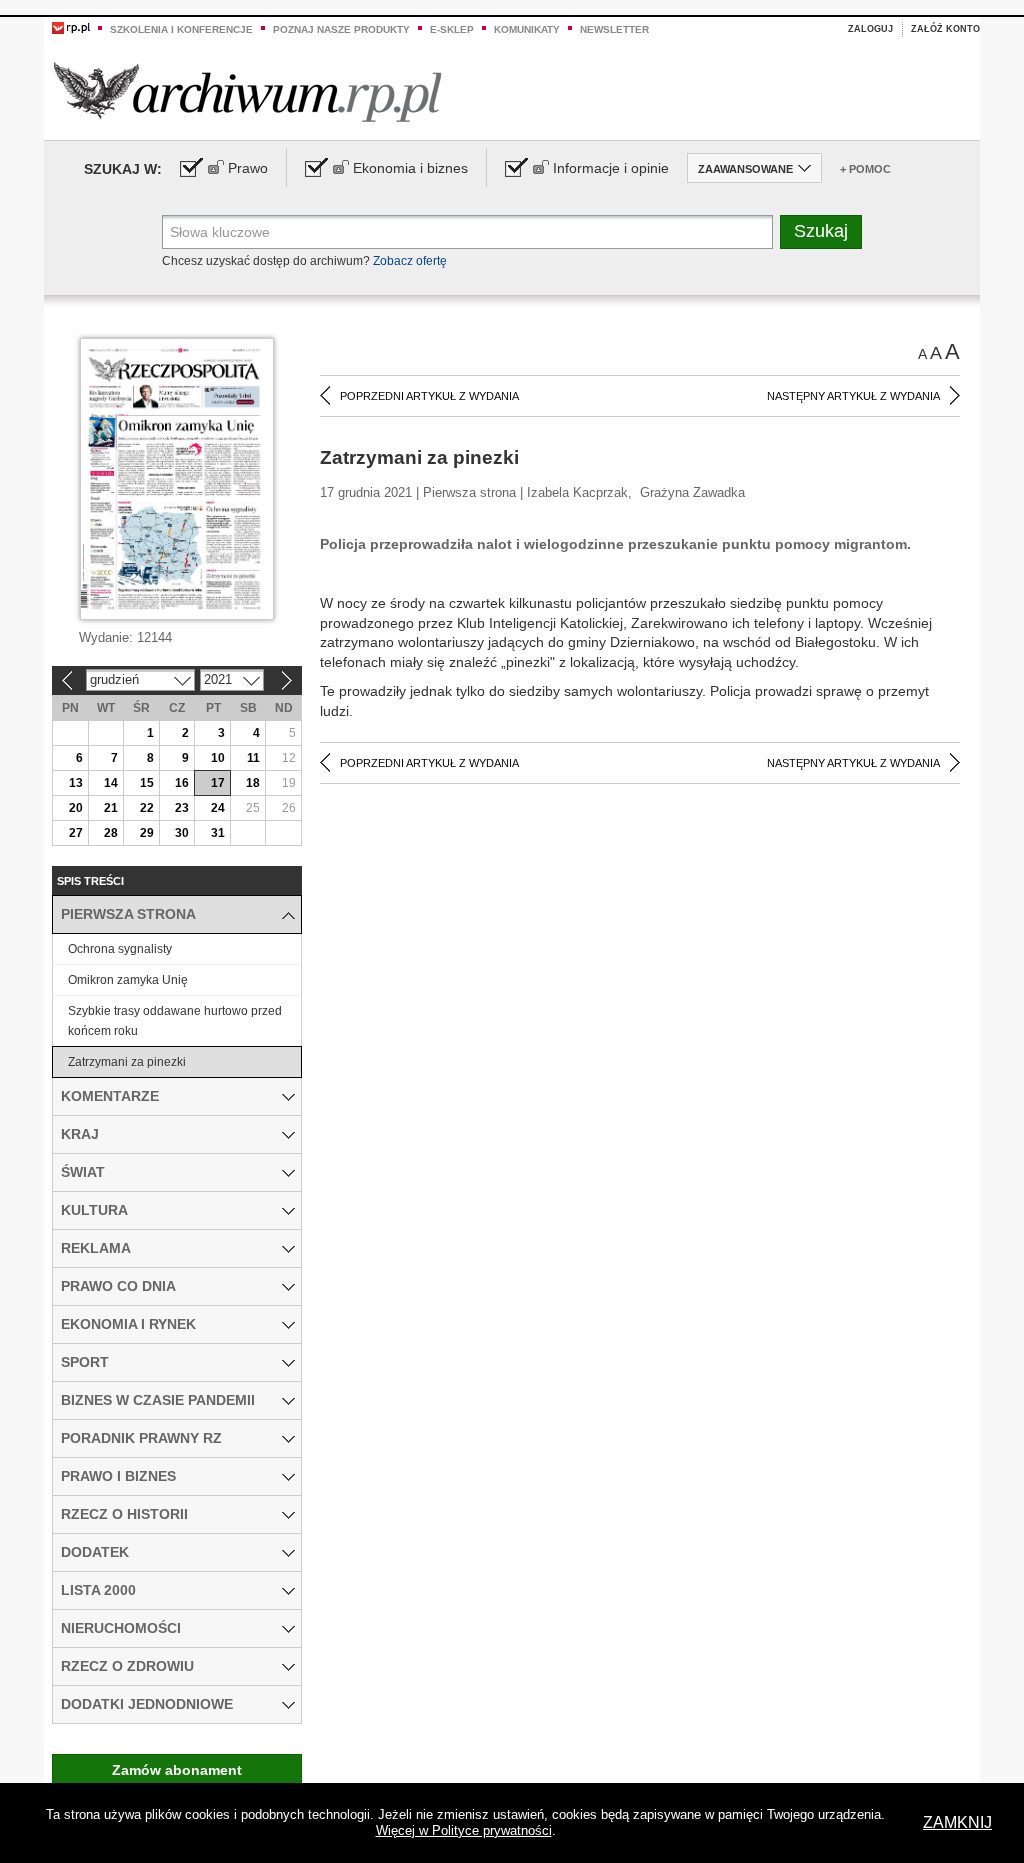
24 (218, 808)
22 (147, 808)
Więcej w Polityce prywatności (464, 1830)
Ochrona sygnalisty (120, 949)
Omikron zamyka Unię (128, 980)
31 (218, 833)
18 (253, 783)
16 (182, 783)
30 (182, 833)
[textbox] (467, 232)
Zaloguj (870, 29)
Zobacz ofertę (410, 261)
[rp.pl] (71, 27)
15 (147, 783)
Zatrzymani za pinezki (127, 1062)
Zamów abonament (177, 1770)
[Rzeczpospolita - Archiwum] (247, 91)
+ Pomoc (865, 169)
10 (218, 758)
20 (76, 808)
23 (182, 808)
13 (76, 783)
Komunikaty (527, 29)
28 (111, 833)
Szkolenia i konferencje (181, 29)
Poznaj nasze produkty (341, 29)
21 (111, 808)
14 (111, 783)
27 (76, 833)
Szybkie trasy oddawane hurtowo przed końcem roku (175, 1021)
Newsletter (614, 29)
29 (147, 833)
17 (218, 783)
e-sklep (452, 29)
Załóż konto (945, 29)
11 (253, 758)
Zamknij (957, 1822)
